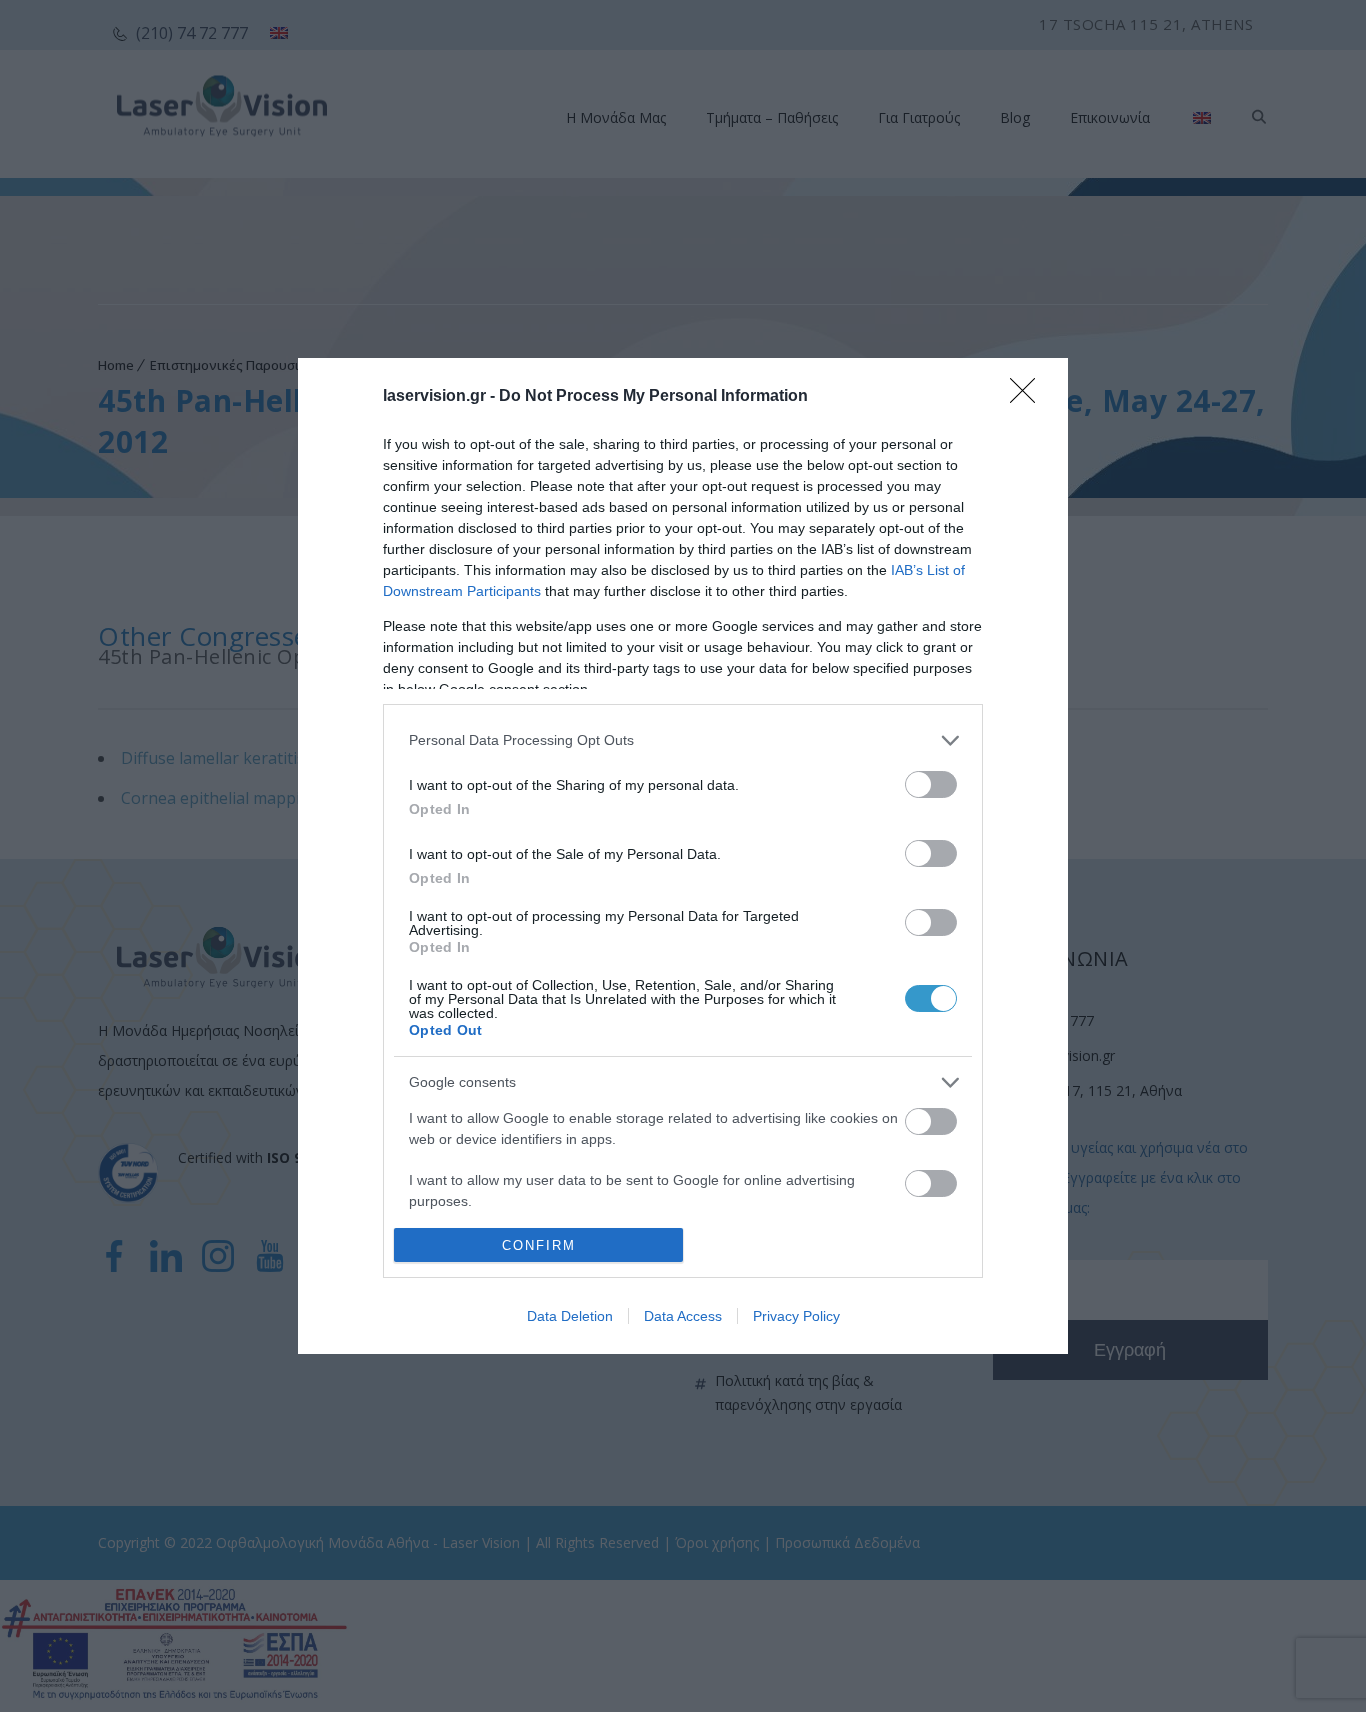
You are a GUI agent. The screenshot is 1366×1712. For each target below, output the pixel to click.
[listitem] (683, 740)
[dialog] (683, 856)
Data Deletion (570, 1316)
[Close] (1029, 397)
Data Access (683, 1316)
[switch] (931, 784)
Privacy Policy (796, 1316)
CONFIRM (539, 1245)
